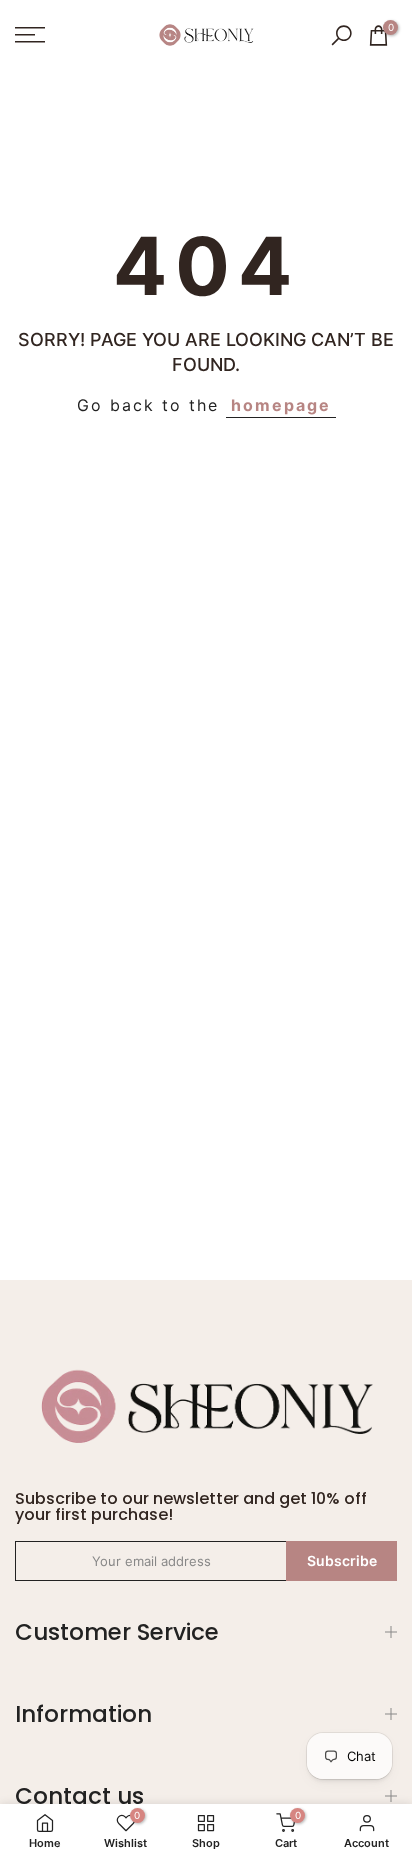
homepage (281, 405)
